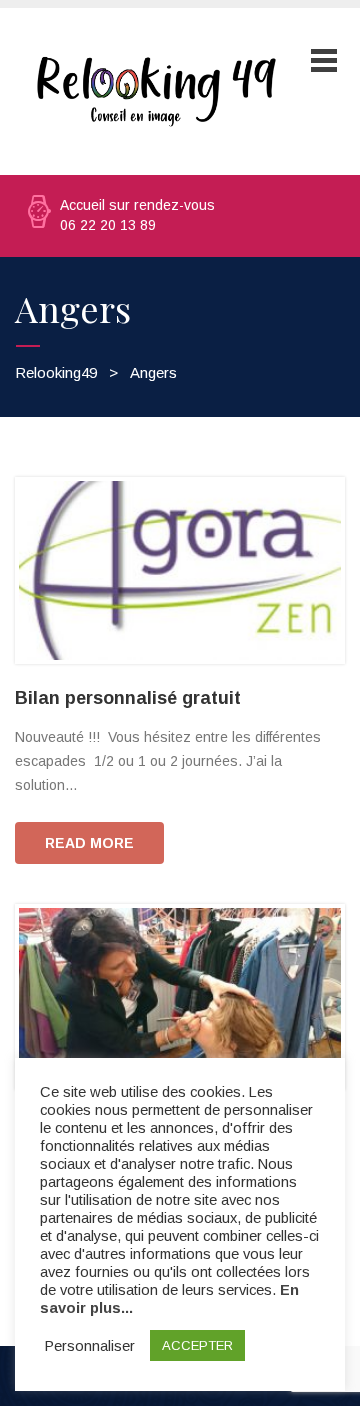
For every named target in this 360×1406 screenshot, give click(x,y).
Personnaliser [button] (90, 1346)
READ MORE (89, 843)
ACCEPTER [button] (197, 1345)
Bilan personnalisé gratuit (128, 698)
